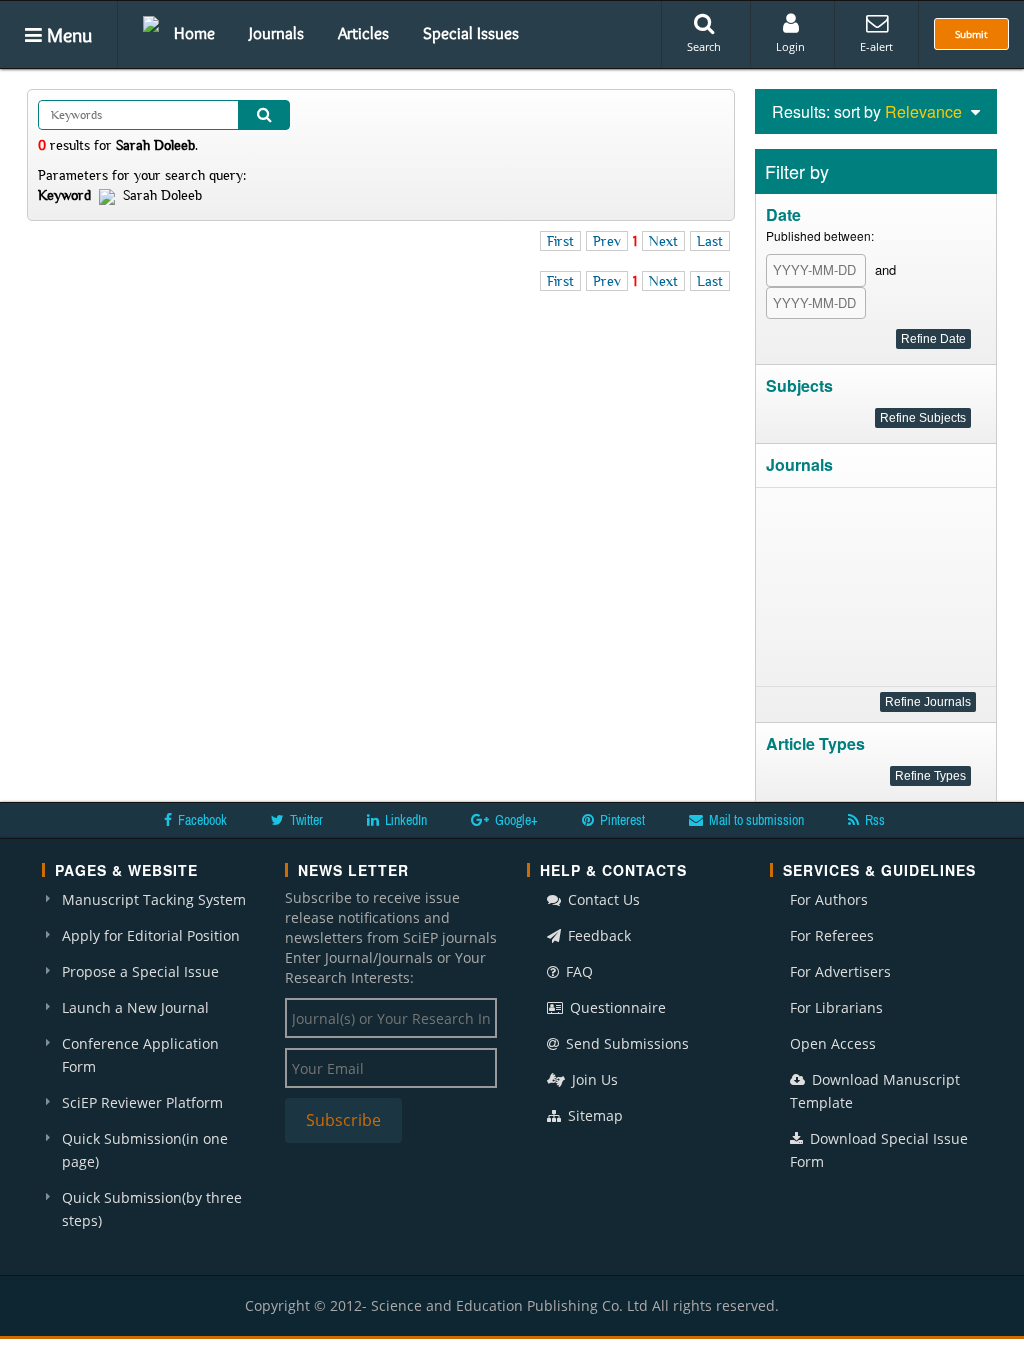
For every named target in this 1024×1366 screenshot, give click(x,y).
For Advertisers (840, 971)
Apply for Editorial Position (151, 935)
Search (704, 46)
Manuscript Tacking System (154, 899)
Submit (971, 34)
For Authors (829, 899)
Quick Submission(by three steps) (152, 1209)
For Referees (832, 935)
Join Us (593, 1079)
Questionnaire (616, 1007)
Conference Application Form (140, 1055)
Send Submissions (625, 1043)
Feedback (597, 935)
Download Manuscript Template (875, 1091)
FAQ (577, 971)
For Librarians (836, 1007)
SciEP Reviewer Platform (142, 1102)
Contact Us (602, 899)
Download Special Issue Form (879, 1150)
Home (194, 33)
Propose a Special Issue (140, 971)
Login (790, 46)
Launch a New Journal (135, 1007)
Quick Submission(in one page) (145, 1150)
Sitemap (593, 1115)
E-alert (876, 46)
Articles (363, 33)
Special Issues (471, 33)
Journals (276, 33)
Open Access (833, 1043)
